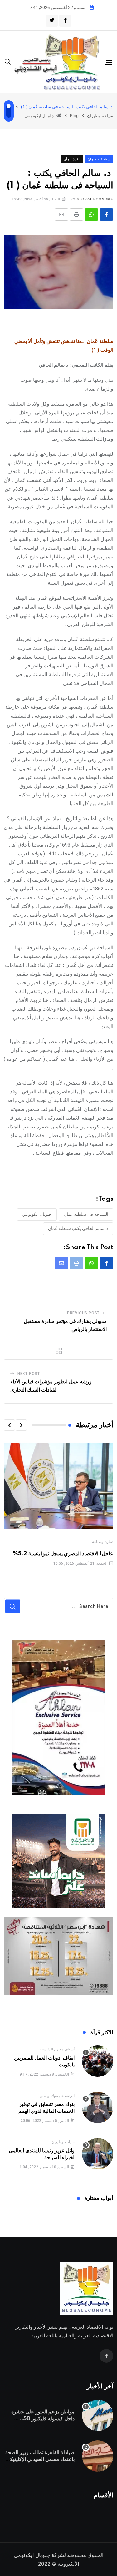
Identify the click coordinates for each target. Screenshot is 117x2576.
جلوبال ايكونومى (32, 2555)
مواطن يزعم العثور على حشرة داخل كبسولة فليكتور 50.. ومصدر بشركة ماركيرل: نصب (43, 2419)
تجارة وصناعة (103, 1542)
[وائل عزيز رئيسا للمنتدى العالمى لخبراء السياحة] (98, 2154)
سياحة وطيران (63, 2142)
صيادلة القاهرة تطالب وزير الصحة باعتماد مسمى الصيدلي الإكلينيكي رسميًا (40, 2460)
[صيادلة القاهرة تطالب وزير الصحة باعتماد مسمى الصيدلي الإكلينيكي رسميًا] (98, 2456)
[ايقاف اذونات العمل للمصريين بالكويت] (98, 2061)
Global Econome (95, 199)
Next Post (29, 1374)
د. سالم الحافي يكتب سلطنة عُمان (78, 1228)
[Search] (8, 61)
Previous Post (83, 1313)
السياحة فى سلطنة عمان (86, 1214)
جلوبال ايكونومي (37, 1214)
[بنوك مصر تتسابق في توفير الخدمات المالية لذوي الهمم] (98, 2107)
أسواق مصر (66, 2049)
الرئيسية (46, 2049)
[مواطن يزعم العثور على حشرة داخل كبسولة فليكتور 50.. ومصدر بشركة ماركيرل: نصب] (98, 2415)
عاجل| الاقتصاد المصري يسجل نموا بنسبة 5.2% (63, 1554)
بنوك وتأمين (49, 2096)
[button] (21, 1425)
